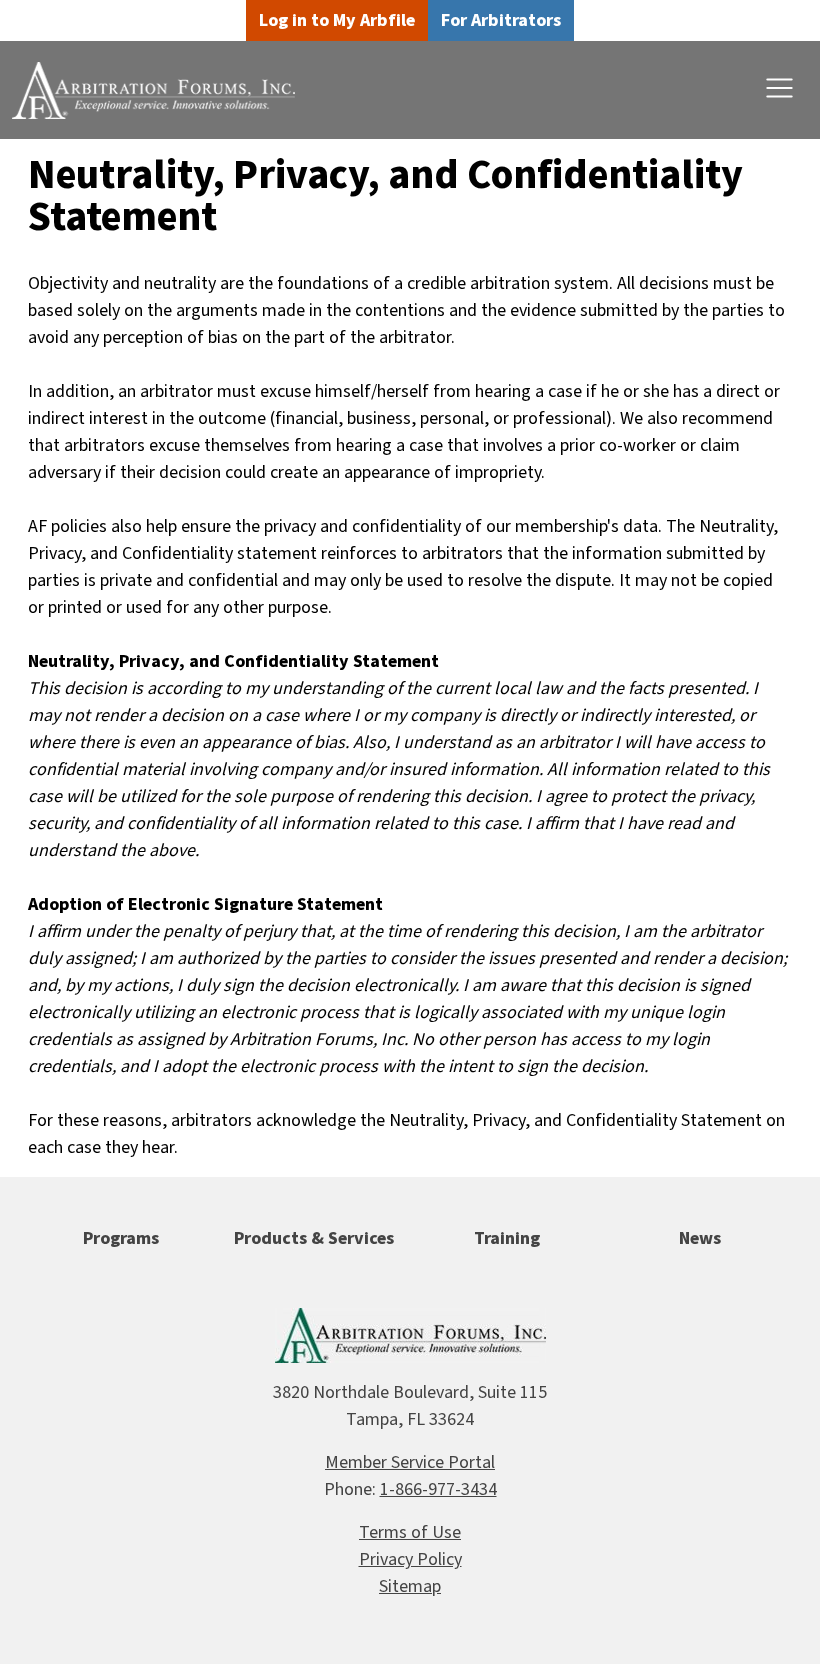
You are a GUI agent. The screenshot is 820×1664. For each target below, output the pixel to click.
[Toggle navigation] (779, 88)
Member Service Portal (410, 1462)
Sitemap (410, 1586)
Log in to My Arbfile (337, 20)
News (700, 1238)
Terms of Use (410, 1532)
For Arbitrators (501, 20)
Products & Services (314, 1238)
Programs (121, 1238)
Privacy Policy (410, 1559)
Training (507, 1238)
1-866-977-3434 (438, 1489)
